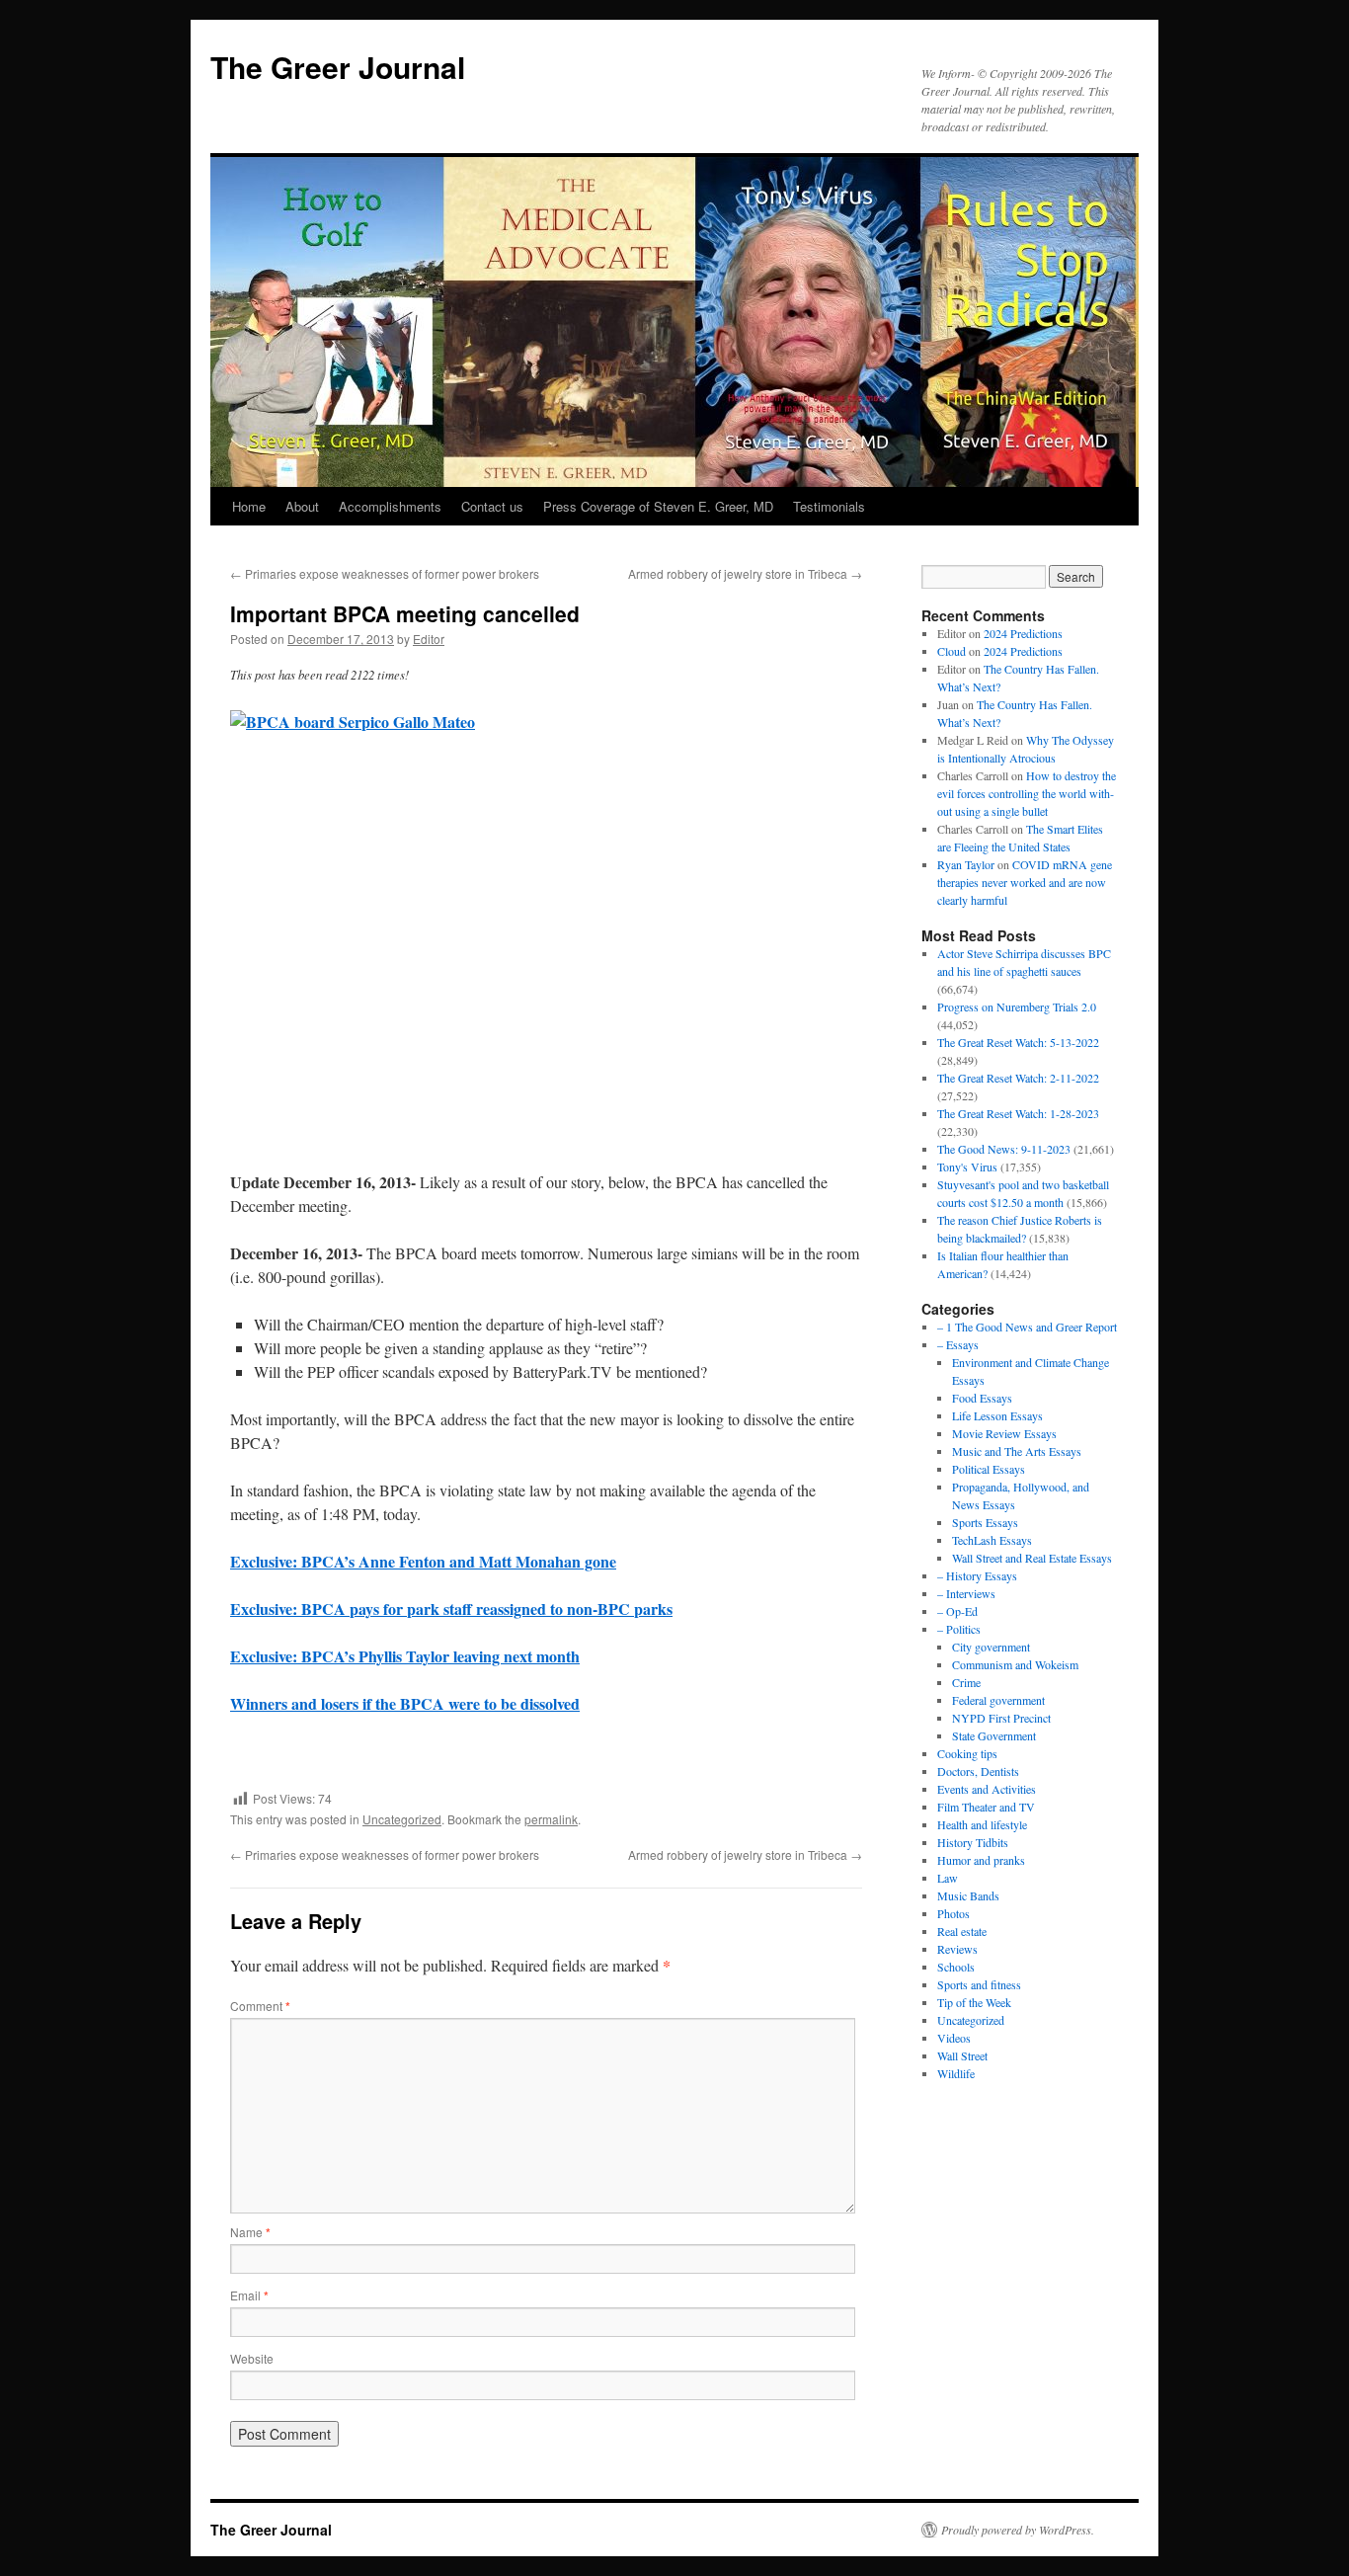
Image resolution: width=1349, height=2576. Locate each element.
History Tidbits (973, 1842)
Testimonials (829, 506)
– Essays (958, 1344)
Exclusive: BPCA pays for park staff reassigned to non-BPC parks (451, 1609)
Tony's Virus (967, 1167)
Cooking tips (967, 1753)
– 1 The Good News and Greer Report (1027, 1327)
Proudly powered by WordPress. (1018, 2530)
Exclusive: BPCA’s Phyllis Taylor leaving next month (405, 1656)
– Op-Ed (957, 1611)
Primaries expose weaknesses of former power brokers (385, 573)
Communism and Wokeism (1015, 1664)
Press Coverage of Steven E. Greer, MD (658, 506)
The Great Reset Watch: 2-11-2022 (1018, 1078)
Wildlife (956, 2073)
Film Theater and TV (986, 1807)
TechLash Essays (992, 1540)
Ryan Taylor (966, 864)
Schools (956, 1967)
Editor (429, 639)
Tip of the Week (974, 2002)
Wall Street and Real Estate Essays (1032, 1558)
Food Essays (982, 1398)
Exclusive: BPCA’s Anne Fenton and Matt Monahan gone (423, 1561)
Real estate (962, 1931)
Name (250, 2232)
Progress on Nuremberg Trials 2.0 (1017, 1006)
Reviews (957, 1949)
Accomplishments (390, 506)
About (302, 506)
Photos (953, 1913)
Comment (260, 2006)
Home (249, 506)
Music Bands (968, 1895)
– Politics (959, 1629)
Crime (966, 1682)
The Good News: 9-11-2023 (1004, 1149)
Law (948, 1878)
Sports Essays (985, 1522)
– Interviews (966, 1593)
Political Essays (989, 1469)
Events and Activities (987, 1789)
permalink (551, 1819)
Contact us (492, 506)
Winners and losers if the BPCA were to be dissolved (405, 1703)
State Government (994, 1735)
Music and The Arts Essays (1017, 1451)
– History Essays (977, 1575)
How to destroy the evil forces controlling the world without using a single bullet (1027, 793)
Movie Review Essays (1004, 1433)
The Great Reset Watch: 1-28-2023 (1018, 1113)
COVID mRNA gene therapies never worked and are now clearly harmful (1025, 882)
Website (252, 2358)
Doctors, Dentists (978, 1771)
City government (991, 1647)
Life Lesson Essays (997, 1415)
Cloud (952, 651)
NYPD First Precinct (1001, 1718)
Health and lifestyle (982, 1824)
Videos (954, 2038)
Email (249, 2295)
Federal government (998, 1700)
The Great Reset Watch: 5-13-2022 (1018, 1042)
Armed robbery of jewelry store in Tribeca (745, 573)
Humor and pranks (981, 1860)
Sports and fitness (979, 1984)
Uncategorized (402, 1819)
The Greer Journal (338, 67)
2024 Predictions (1023, 633)
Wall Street (962, 2055)
